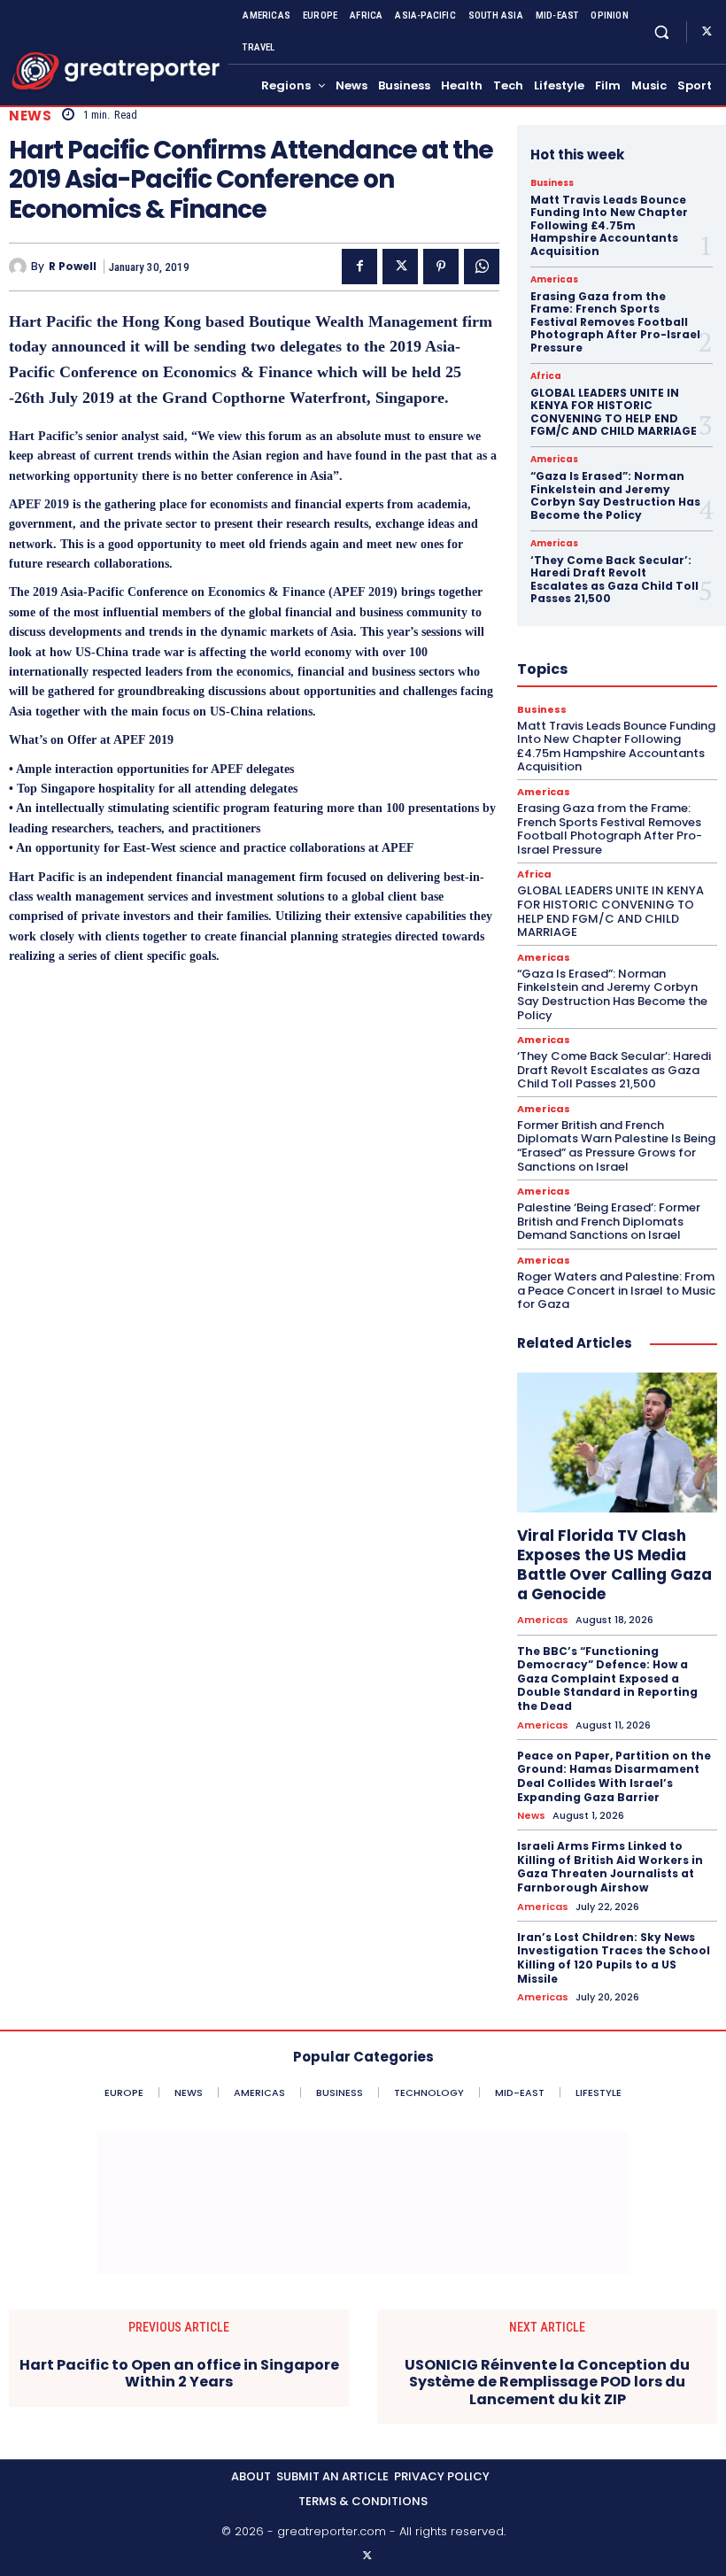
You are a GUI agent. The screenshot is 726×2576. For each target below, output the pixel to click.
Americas (554, 280)
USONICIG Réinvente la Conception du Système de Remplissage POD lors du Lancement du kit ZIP (547, 2382)
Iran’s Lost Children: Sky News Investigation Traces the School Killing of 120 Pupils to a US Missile (614, 1958)
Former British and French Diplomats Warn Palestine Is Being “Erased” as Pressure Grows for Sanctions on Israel (616, 1146)
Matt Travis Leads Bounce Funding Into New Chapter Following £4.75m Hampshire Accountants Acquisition (609, 225)
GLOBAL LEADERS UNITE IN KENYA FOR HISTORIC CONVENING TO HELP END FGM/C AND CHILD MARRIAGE (614, 412)
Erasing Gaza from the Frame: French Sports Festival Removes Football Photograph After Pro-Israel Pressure (615, 322)
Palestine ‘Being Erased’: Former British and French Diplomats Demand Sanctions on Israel (609, 1221)
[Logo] (116, 71)
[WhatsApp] (482, 267)
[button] (662, 31)
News (30, 116)
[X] (707, 32)
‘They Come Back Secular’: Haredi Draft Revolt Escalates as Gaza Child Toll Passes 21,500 (614, 579)
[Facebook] (359, 267)
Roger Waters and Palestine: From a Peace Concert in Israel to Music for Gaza (616, 1290)
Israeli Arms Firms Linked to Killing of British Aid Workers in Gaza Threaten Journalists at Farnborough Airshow (610, 1867)
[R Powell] (20, 267)
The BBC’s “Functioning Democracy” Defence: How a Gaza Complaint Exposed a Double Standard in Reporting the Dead (607, 1679)
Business (552, 183)
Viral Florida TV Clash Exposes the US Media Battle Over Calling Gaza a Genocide (614, 1565)
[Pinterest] (441, 267)
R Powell (73, 267)
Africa (546, 376)
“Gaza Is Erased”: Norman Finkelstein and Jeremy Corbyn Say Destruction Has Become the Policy (615, 495)
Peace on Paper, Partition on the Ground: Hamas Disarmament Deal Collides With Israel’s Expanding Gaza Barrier (614, 1776)
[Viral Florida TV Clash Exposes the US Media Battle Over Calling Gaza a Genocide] (617, 1443)
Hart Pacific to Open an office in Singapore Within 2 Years (179, 2373)
